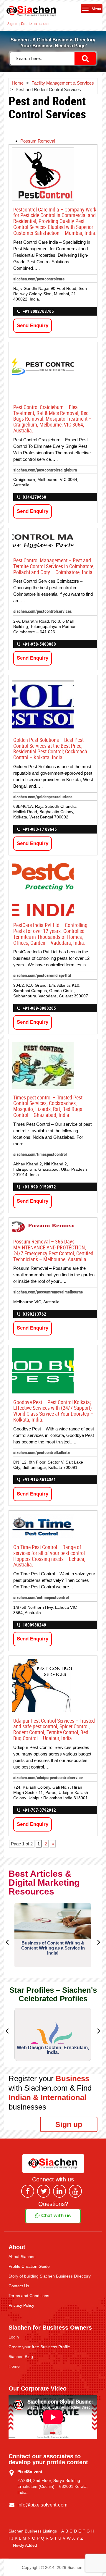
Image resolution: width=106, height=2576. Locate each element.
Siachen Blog (21, 2357)
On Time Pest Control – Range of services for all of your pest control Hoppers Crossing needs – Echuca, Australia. (49, 1556)
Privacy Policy (21, 2305)
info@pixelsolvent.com (42, 2505)
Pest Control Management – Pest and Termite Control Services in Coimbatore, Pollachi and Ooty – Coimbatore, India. (54, 566)
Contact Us (19, 2286)
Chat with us (55, 2216)
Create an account (36, 24)
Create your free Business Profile (39, 2347)
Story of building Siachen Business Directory (50, 2276)
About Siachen (22, 2257)
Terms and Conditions (29, 2296)
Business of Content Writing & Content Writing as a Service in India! (53, 1948)
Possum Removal (38, 141)
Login (14, 2337)
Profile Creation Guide (29, 2266)
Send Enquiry (33, 326)
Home (14, 2366)
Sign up (69, 2124)
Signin (12, 24)
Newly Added (25, 2545)
